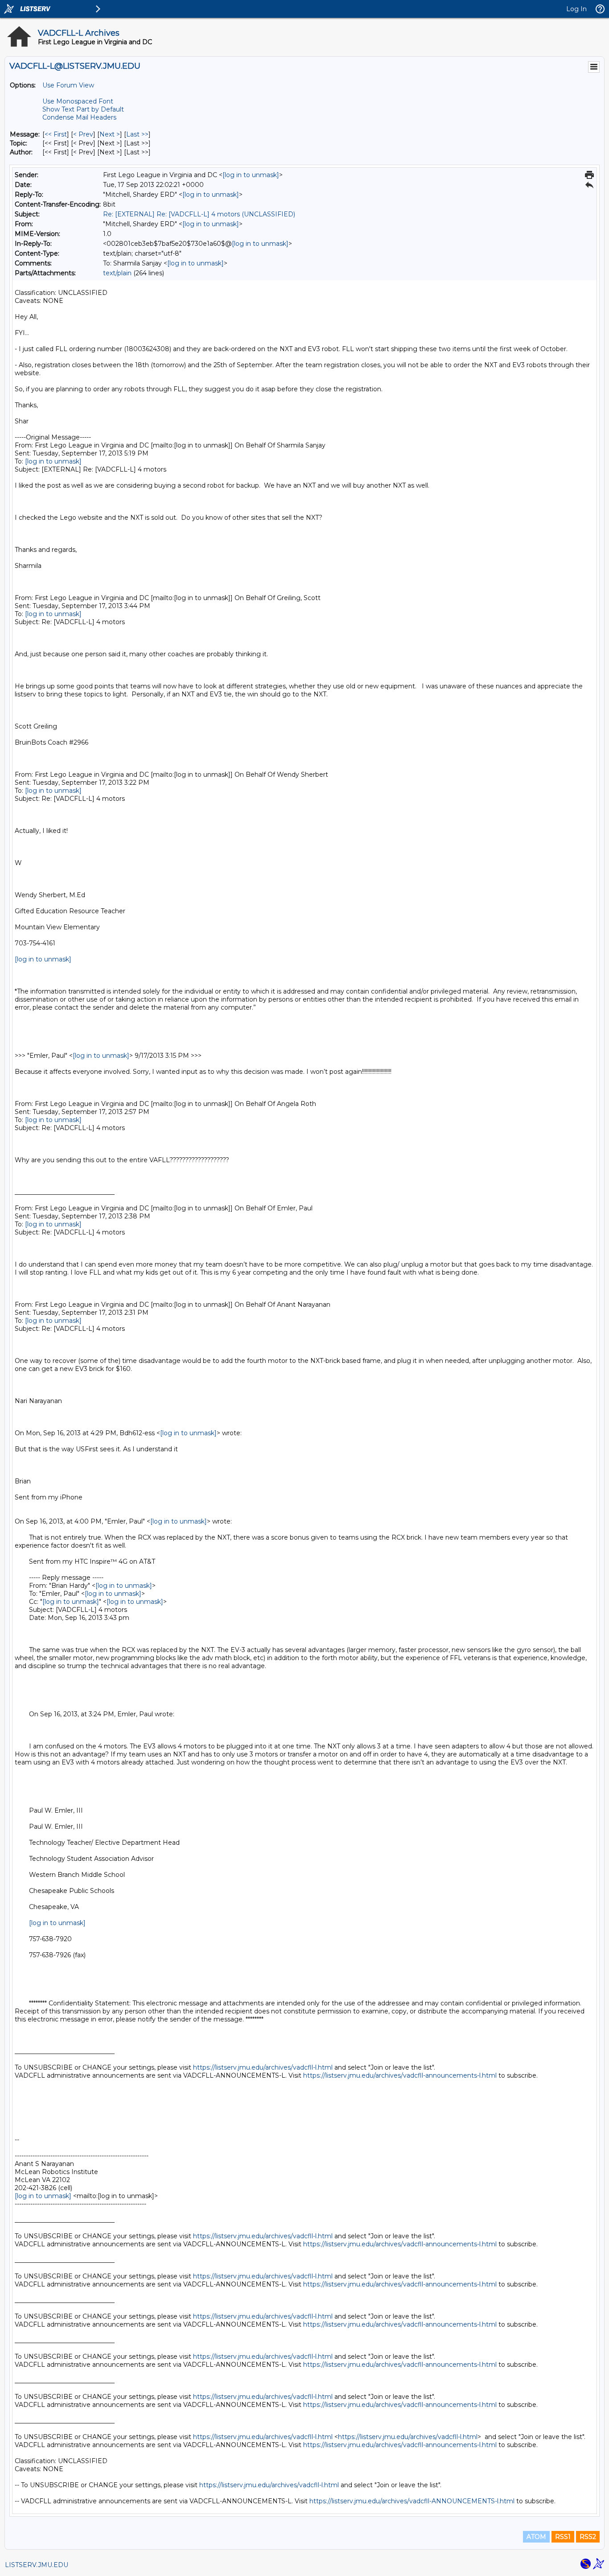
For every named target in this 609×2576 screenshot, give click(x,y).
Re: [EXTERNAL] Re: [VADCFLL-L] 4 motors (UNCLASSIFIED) (199, 214)
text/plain (117, 273)
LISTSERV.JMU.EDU (37, 2565)
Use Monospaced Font (78, 101)
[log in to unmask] (251, 175)
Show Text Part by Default (83, 109)
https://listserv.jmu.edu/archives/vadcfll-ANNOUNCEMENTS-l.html (412, 2501)
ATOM (536, 2537)
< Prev (83, 134)
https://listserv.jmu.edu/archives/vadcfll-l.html (263, 2067)
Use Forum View (68, 85)
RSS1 (563, 2537)
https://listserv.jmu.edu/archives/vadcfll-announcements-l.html (400, 2075)
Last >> (137, 134)
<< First (56, 134)
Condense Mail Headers (79, 117)
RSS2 (588, 2537)
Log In (576, 9)
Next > (110, 134)
